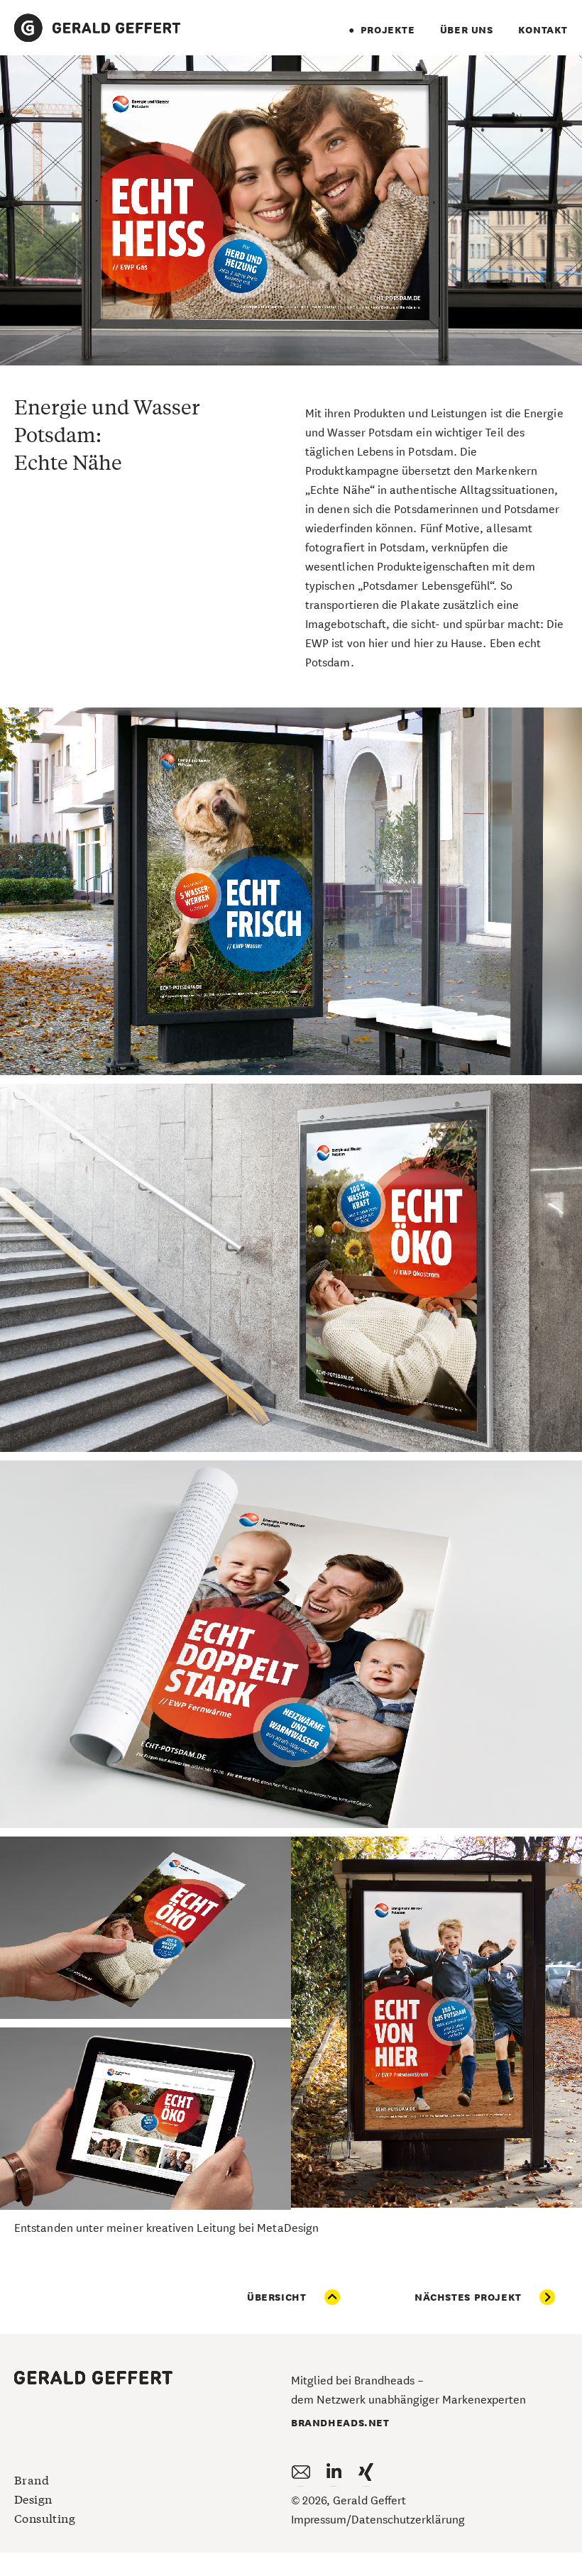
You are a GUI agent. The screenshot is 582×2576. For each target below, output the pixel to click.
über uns (467, 29)
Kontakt (543, 29)
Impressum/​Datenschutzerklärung (378, 2518)
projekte (388, 29)
